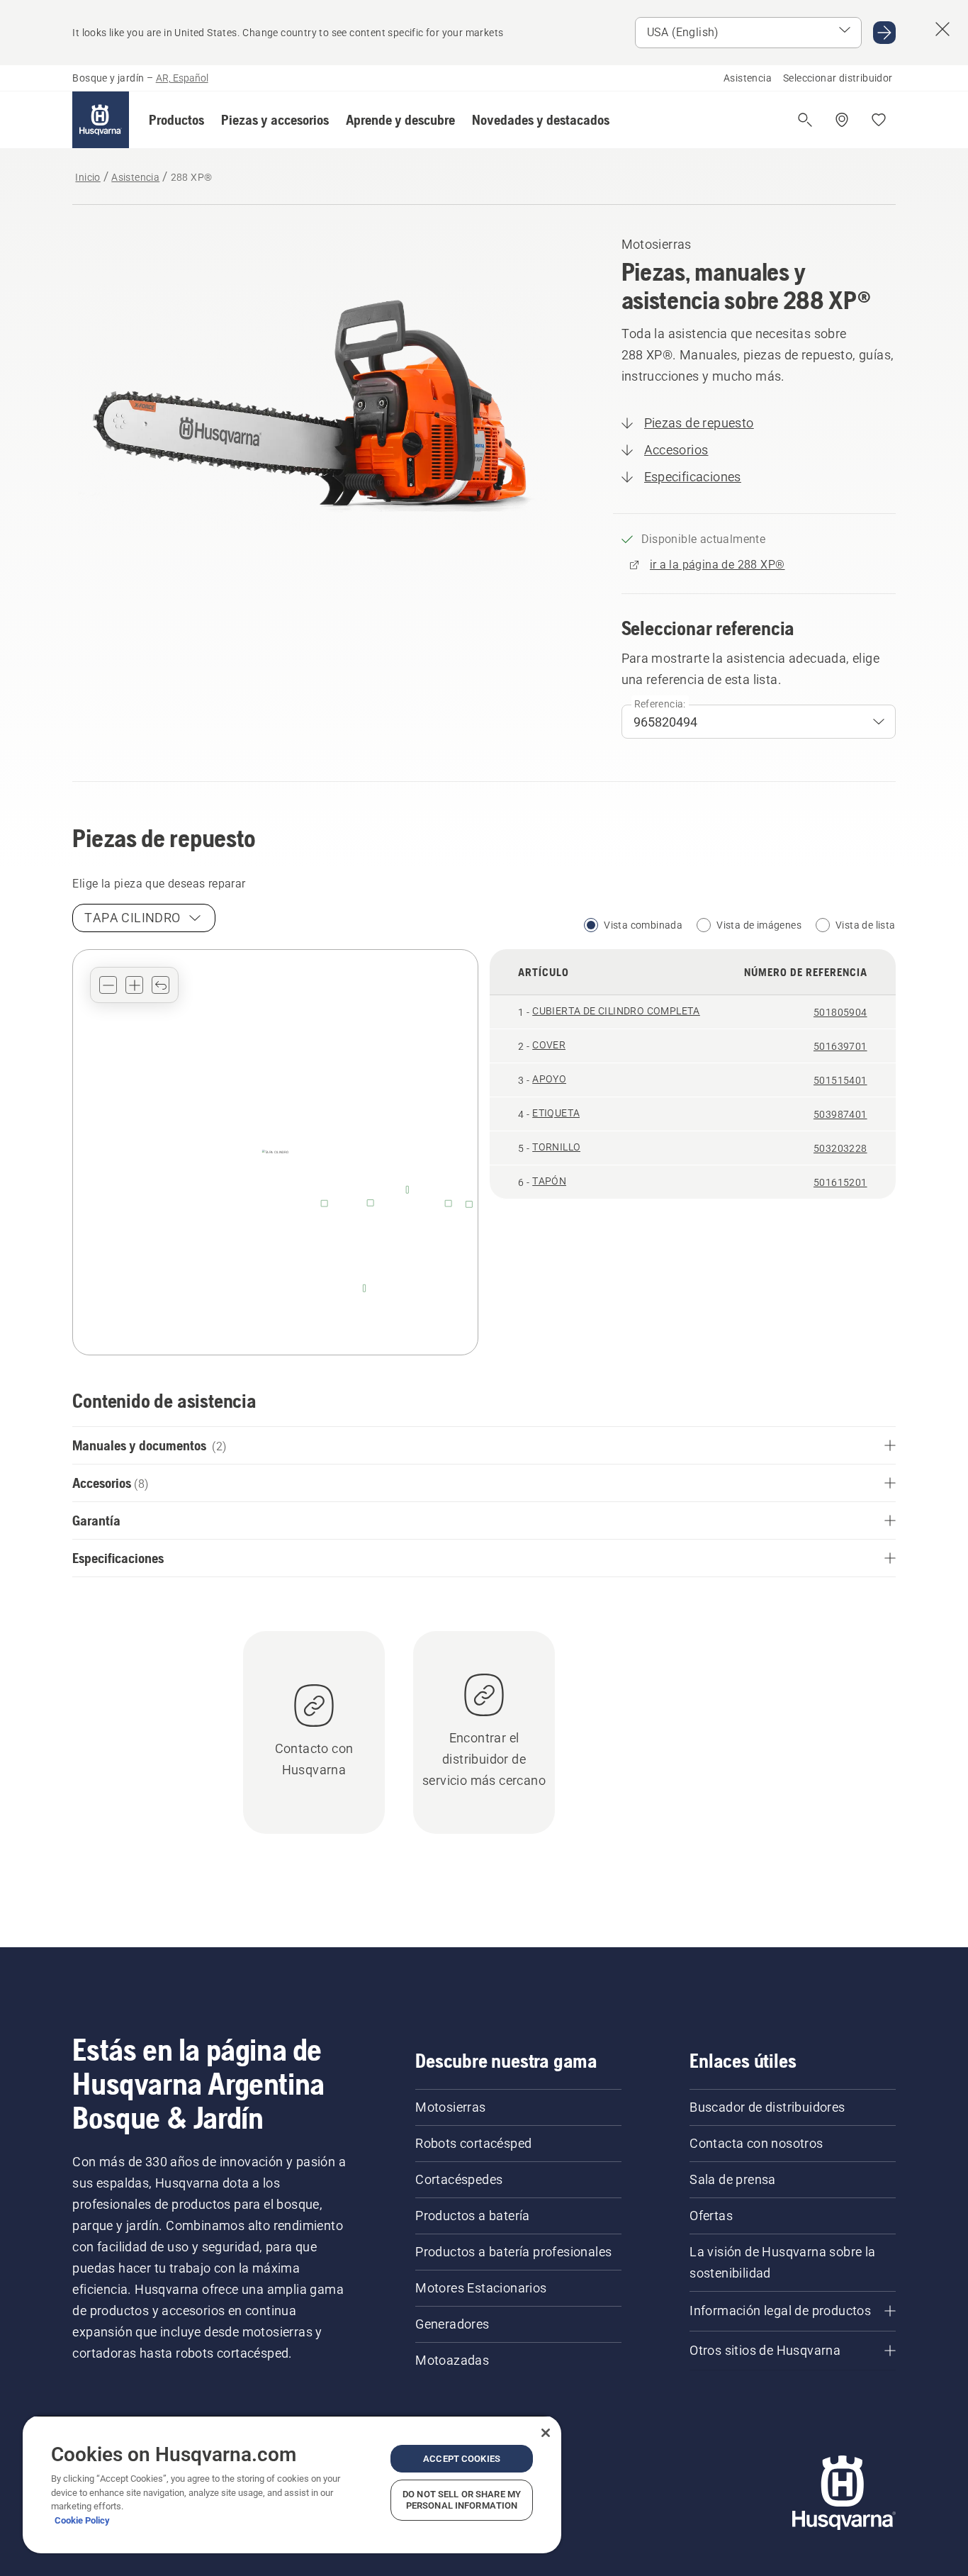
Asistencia (748, 78)
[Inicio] (101, 120)
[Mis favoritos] (879, 120)
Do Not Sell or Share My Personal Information (462, 2500)
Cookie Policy (82, 2520)
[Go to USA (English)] (884, 33)
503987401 (840, 1114)
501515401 (840, 1080)
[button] (176, 120)
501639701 (840, 1046)
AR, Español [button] (182, 78)
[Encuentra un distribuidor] (842, 120)
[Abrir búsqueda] (805, 120)
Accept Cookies (462, 2459)
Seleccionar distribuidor (838, 78)
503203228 (840, 1148)
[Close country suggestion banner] (942, 29)
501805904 (840, 1012)
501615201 (840, 1182)
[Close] (546, 2433)
